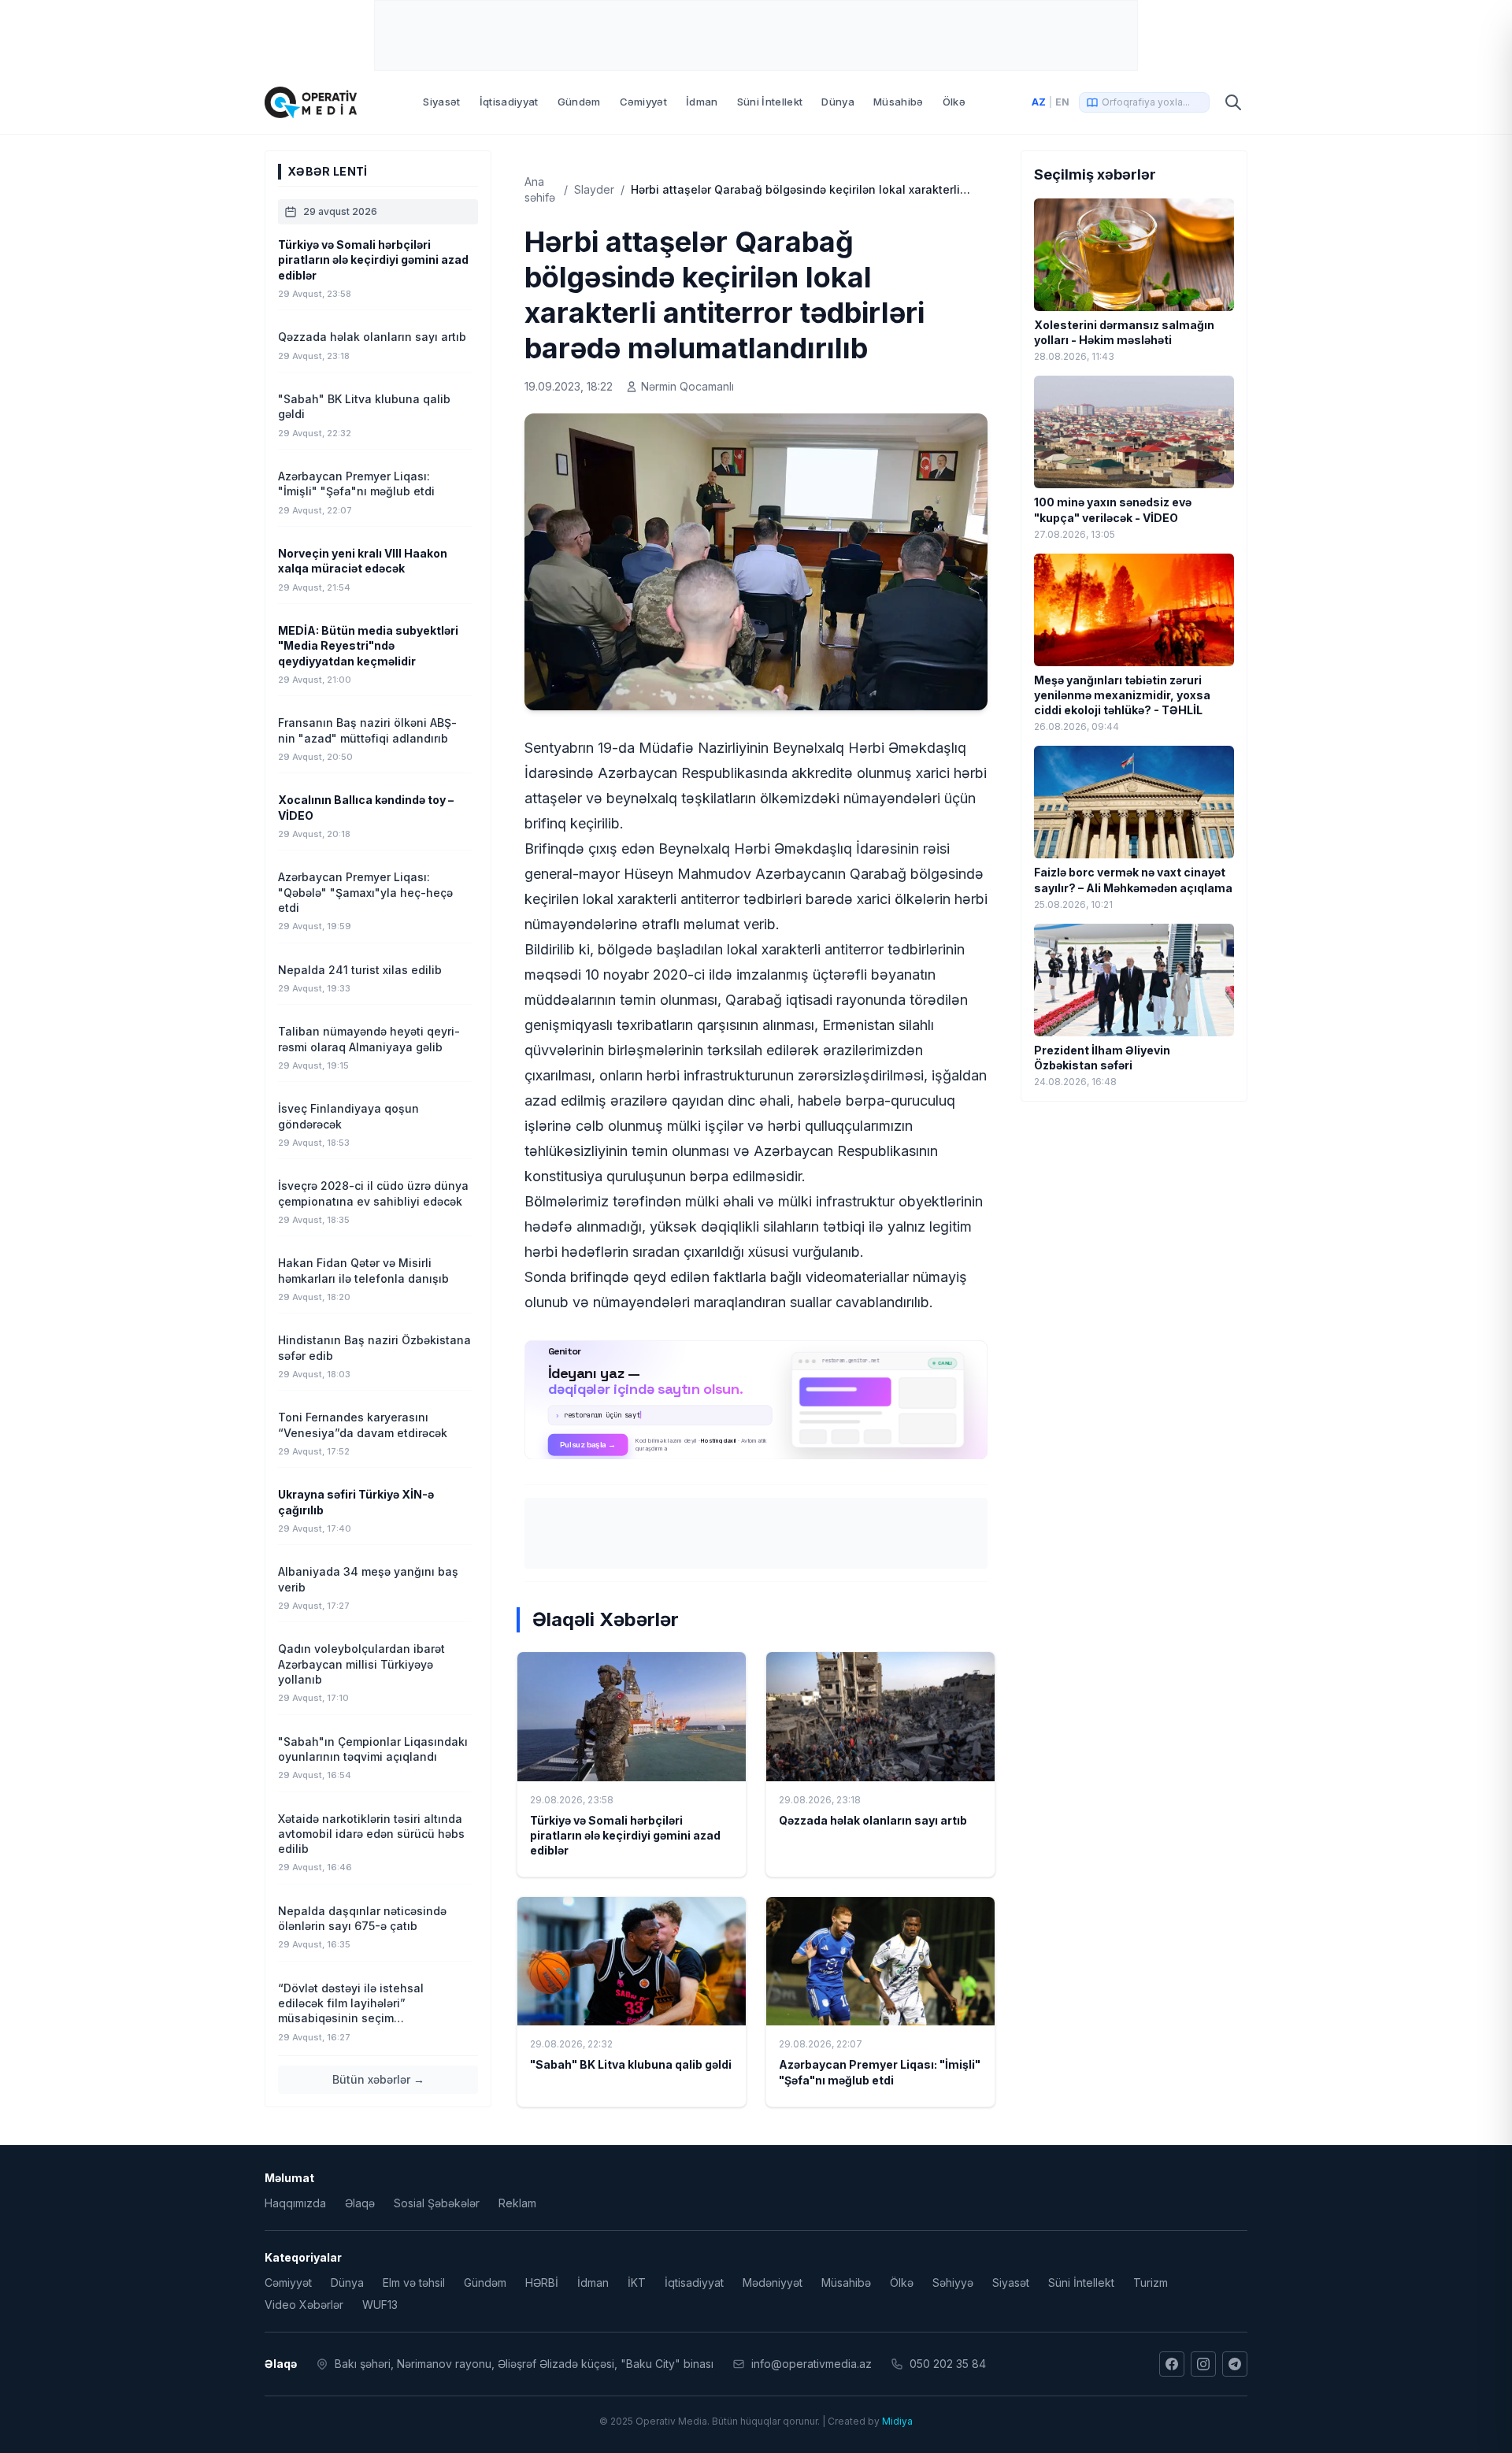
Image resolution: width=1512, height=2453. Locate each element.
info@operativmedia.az (812, 2364)
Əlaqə (360, 2203)
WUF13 (380, 2305)
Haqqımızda (295, 2203)
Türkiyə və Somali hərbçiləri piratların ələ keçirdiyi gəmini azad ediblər (625, 1836)
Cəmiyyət (644, 102)
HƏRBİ (542, 2283)
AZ (1039, 102)
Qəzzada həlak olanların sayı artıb (873, 1820)
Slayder (594, 189)
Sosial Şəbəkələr (437, 2203)
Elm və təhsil (414, 2283)
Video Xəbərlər (304, 2305)
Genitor (756, 1400)
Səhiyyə (953, 2283)
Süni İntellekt (770, 102)
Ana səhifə (540, 189)
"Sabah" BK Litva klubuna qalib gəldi (631, 2064)
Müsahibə (899, 102)
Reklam (517, 2203)
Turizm (1151, 2283)
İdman (702, 102)
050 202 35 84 (948, 2364)
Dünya (838, 102)
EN (1062, 102)
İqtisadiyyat (509, 102)
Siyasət (441, 102)
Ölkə (954, 102)
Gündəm (579, 102)
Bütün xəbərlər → (378, 2079)
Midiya (897, 2421)
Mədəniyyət (773, 2283)
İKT (637, 2283)
